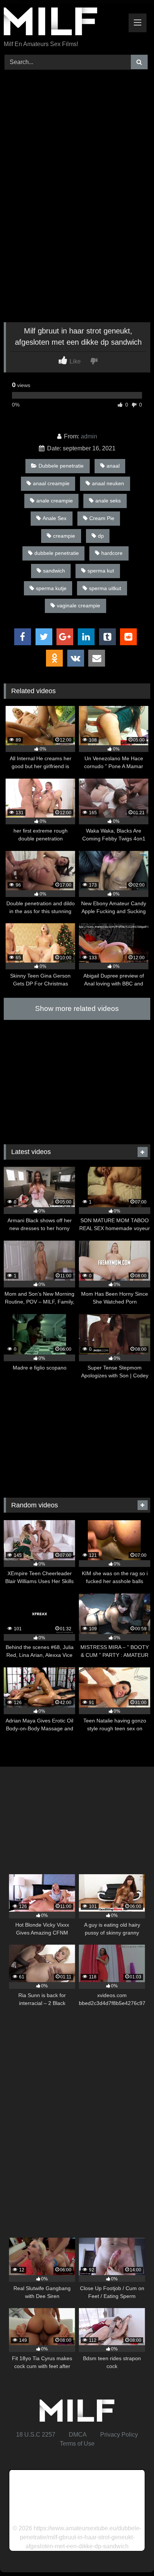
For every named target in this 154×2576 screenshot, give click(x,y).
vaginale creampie (78, 606)
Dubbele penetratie (61, 466)
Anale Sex (55, 518)
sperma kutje (51, 588)
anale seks (108, 501)
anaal (113, 466)
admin (89, 436)
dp (101, 536)
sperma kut (101, 571)
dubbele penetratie (57, 553)
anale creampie (55, 501)
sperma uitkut (105, 588)
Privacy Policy (119, 2435)
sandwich (54, 571)
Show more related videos (77, 1008)
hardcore (112, 553)
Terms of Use (77, 2444)
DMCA (78, 2435)
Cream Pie (102, 518)
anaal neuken (108, 483)
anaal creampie (51, 483)
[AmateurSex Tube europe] (63, 23)
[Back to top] (131, 2554)
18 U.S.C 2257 (36, 2435)
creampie (64, 536)
